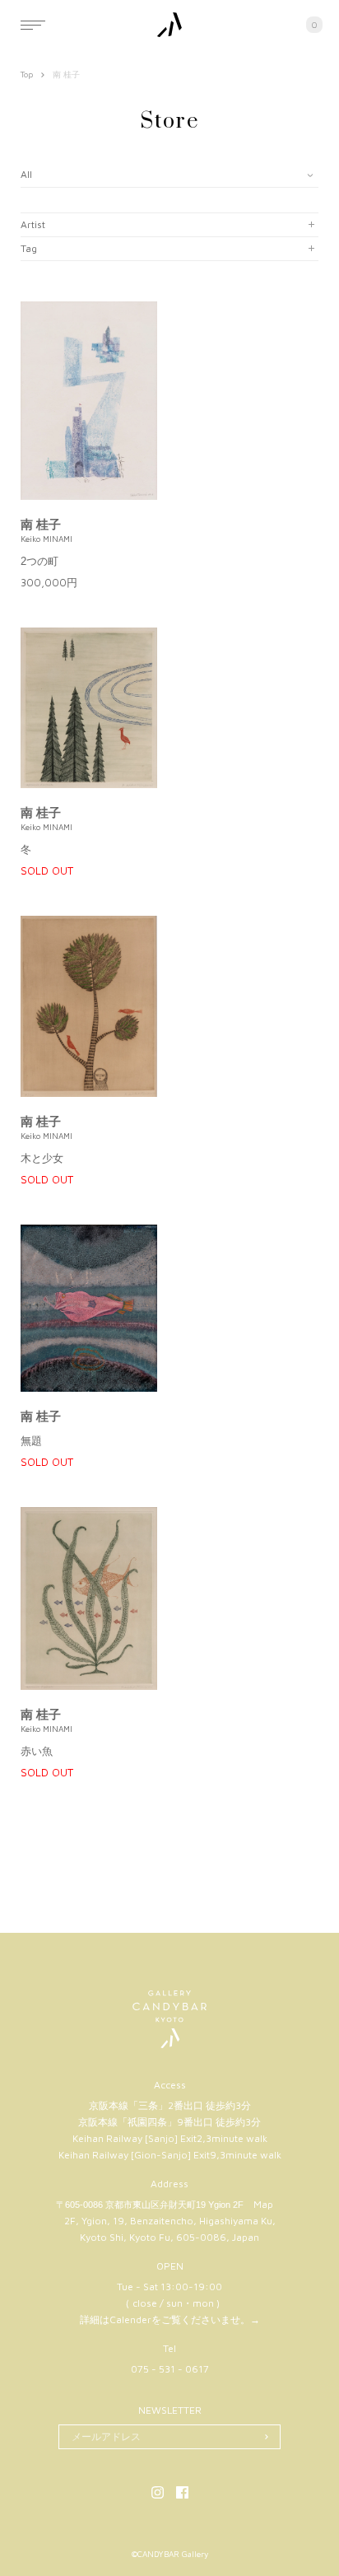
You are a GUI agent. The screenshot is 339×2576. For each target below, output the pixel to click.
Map (263, 2204)
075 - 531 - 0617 (170, 2369)
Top (27, 74)
